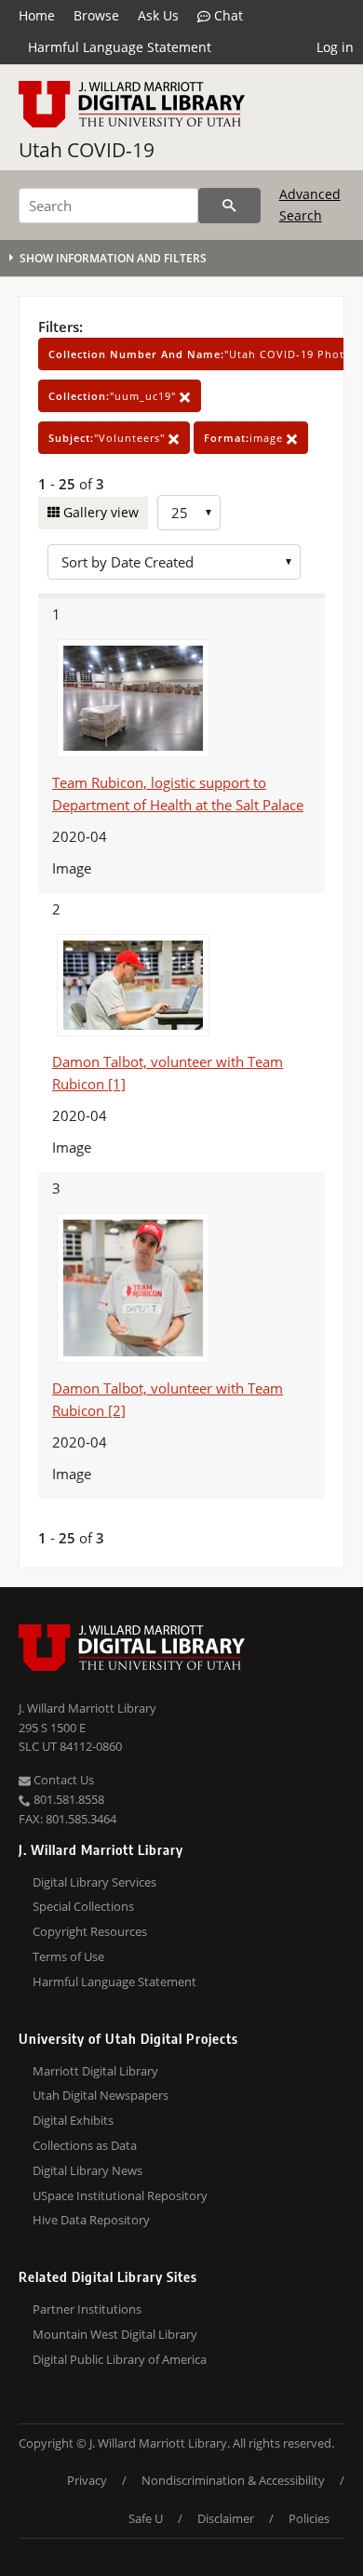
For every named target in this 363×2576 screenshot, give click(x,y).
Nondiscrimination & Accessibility (233, 2480)
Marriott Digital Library (95, 2071)
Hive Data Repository (91, 2220)
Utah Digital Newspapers (101, 2095)
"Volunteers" (108, 438)
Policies (309, 2518)
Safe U (146, 2518)
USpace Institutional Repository (120, 2196)
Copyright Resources (90, 1931)
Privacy (87, 2480)
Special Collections (83, 1906)
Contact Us (62, 1780)
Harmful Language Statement (120, 47)
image (245, 438)
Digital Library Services (94, 1882)
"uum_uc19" (114, 396)
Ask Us (158, 15)
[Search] (229, 206)
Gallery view (99, 512)
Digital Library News (87, 2170)
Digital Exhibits (73, 2120)
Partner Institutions (87, 2309)
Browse (96, 15)
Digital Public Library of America (120, 2359)
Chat (227, 15)
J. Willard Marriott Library (87, 1708)
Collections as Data (85, 2145)
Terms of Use (68, 1956)
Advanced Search (310, 204)
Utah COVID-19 (87, 150)
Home (37, 15)
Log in (335, 47)
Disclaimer (226, 2518)
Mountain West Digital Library (115, 2334)
